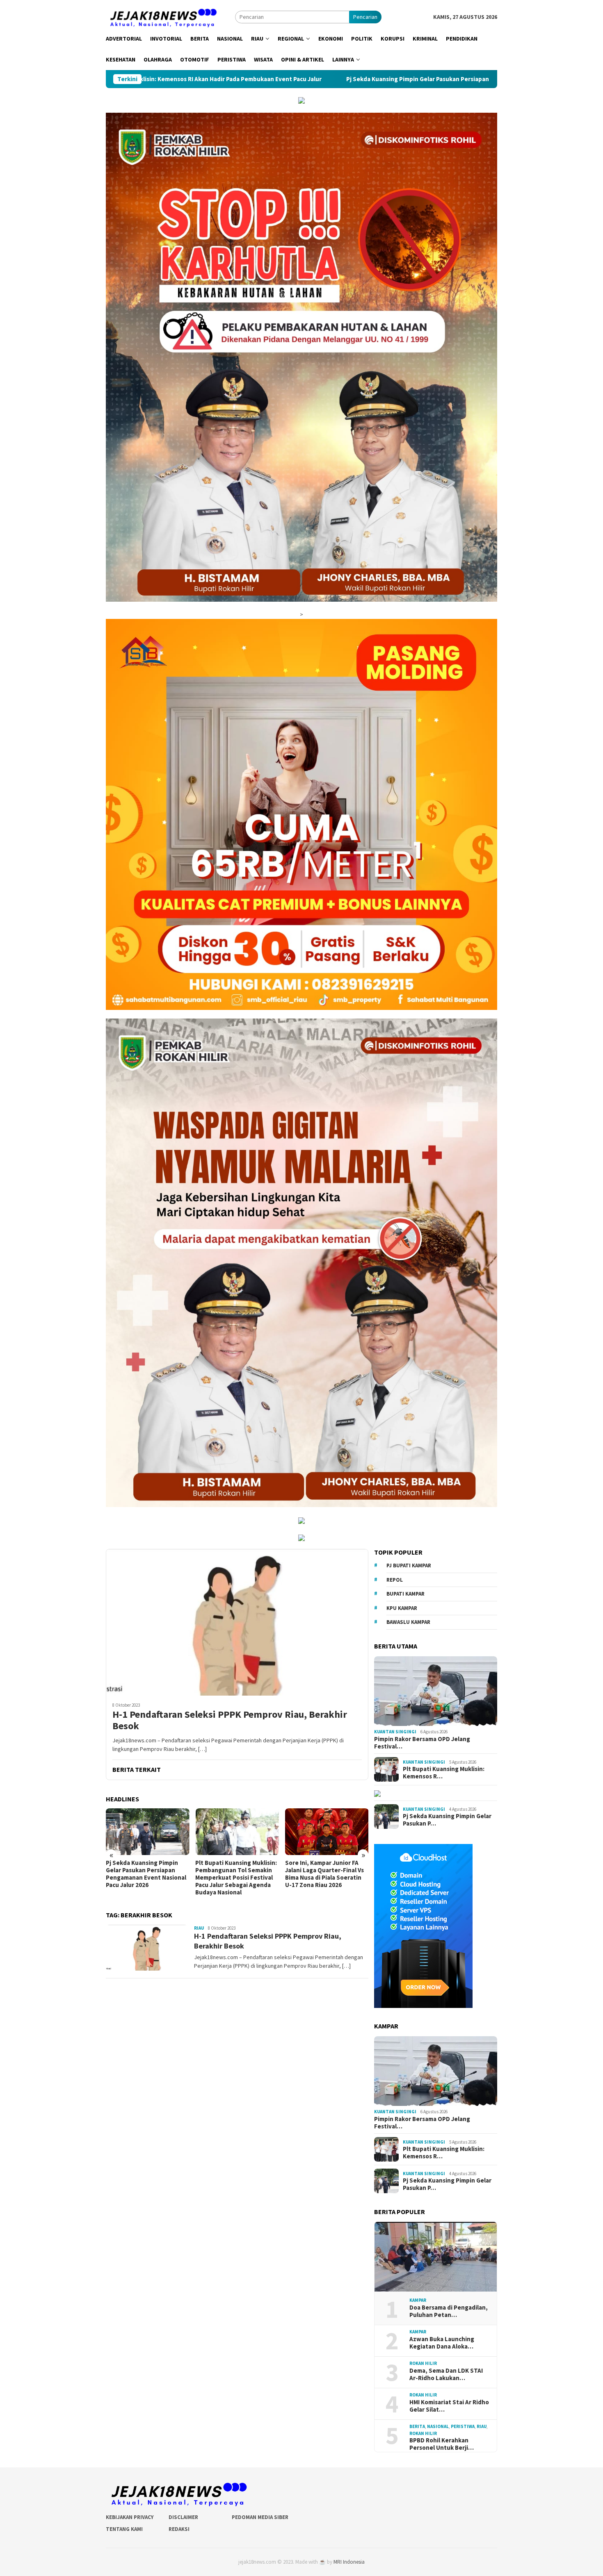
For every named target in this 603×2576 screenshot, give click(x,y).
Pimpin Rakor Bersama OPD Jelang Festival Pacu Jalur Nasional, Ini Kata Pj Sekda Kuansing (323, 1874)
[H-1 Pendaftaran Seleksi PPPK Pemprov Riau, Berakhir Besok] (237, 1622)
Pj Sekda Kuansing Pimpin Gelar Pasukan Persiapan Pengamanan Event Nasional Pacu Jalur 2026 (279, 79)
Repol (395, 1580)
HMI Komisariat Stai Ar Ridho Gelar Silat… (449, 2406)
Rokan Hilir (423, 2364)
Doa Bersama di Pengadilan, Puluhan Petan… (449, 2311)
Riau (199, 1928)
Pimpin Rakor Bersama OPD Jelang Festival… (422, 1743)
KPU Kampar (402, 1608)
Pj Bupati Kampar (409, 1566)
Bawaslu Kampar (408, 1622)
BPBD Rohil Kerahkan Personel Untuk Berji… (442, 2444)
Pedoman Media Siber (260, 2517)
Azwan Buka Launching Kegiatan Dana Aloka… (442, 2343)
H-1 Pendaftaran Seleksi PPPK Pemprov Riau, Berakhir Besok (230, 1721)
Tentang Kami (124, 2529)
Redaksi (179, 2529)
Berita (417, 2427)
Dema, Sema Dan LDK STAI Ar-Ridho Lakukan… (446, 2374)
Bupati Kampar (405, 1594)
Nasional (438, 2427)
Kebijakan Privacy (130, 2517)
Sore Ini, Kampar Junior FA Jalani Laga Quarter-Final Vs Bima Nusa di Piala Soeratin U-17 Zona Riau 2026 (235, 1874)
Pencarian (365, 17)
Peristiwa (463, 2427)
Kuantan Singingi (395, 1732)
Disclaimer (183, 2517)
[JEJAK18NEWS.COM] (162, 16)
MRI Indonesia (349, 2562)
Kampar (418, 2301)
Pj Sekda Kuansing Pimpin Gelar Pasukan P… (447, 1820)
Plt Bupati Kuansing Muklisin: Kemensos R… (444, 1773)
